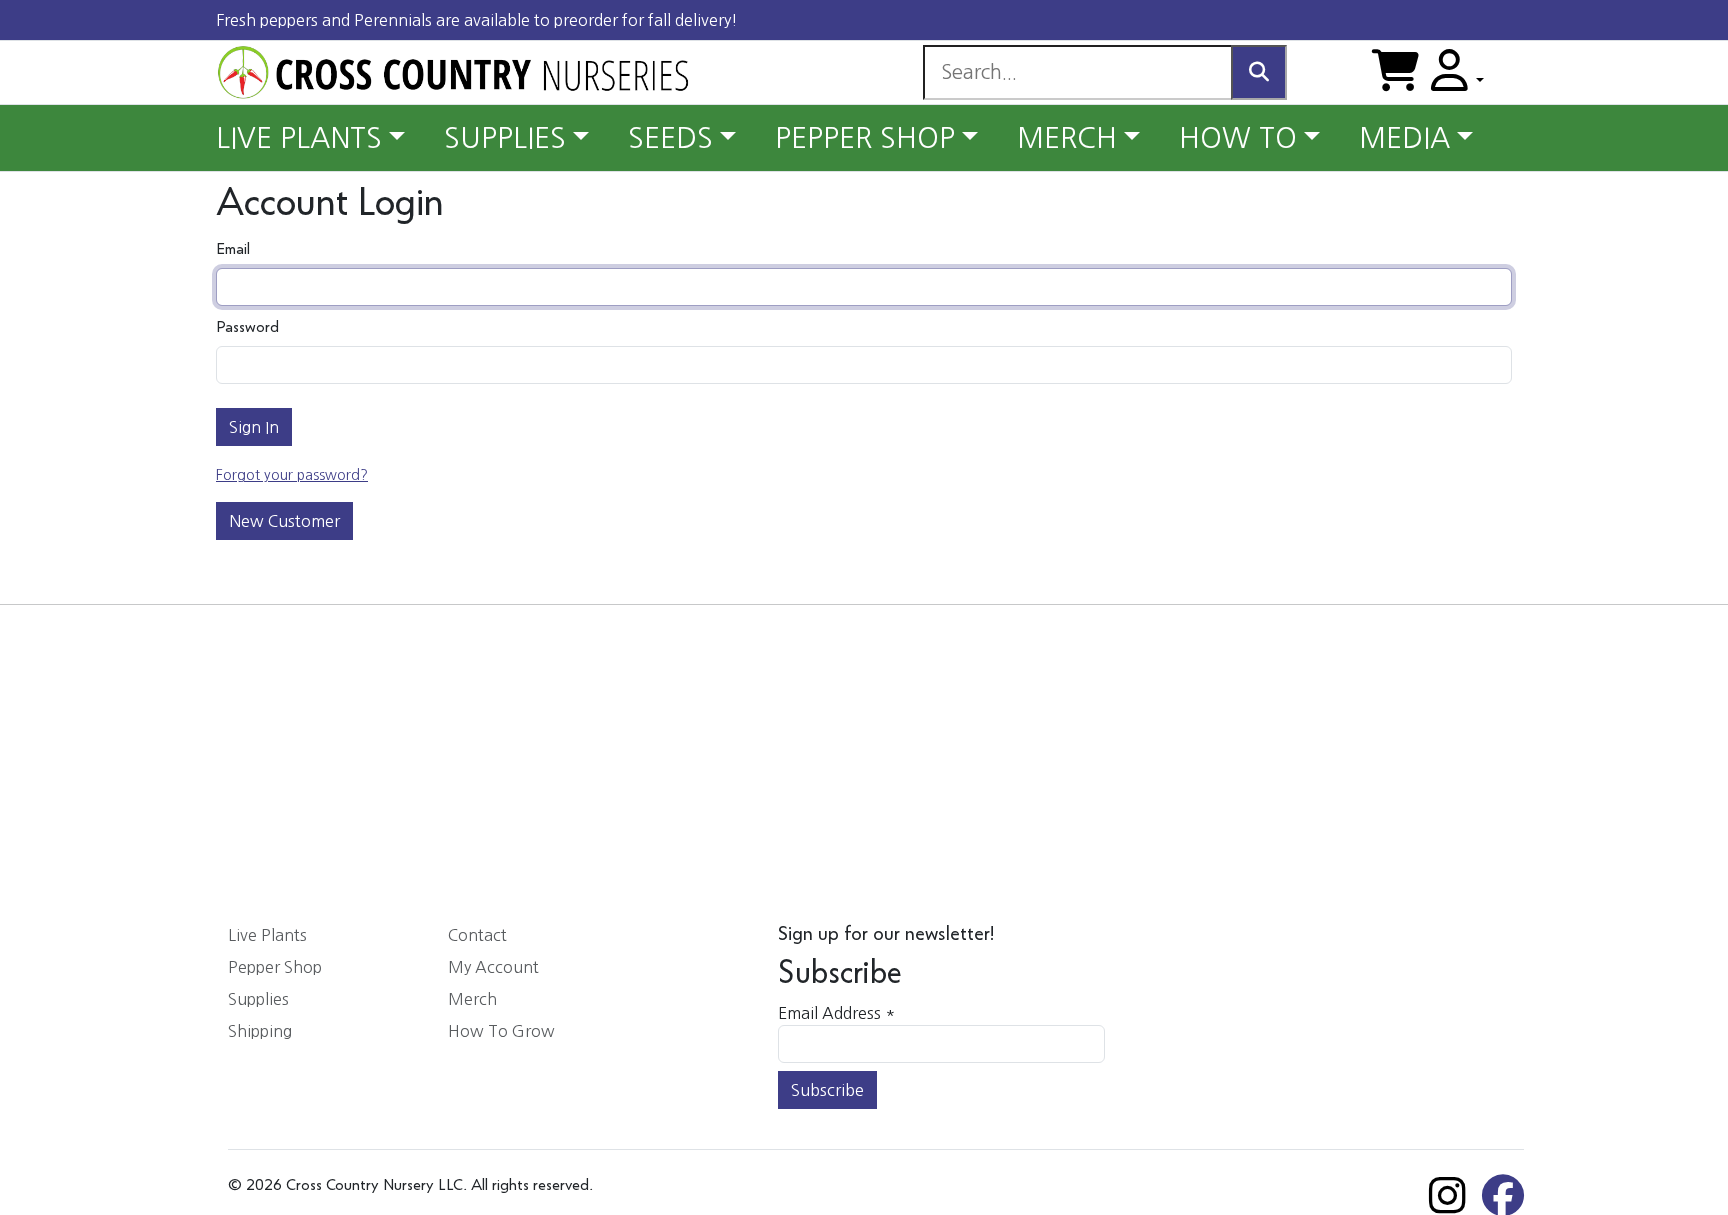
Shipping (260, 1031)
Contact (477, 935)
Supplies (258, 999)
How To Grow (501, 1031)
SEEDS (670, 138)
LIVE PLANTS (299, 138)
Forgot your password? (292, 475)
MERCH (1067, 138)
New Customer (284, 521)
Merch (472, 999)
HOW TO (1238, 138)
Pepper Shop (275, 967)
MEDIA (1404, 138)
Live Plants (267, 935)
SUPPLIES (505, 138)
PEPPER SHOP (865, 138)
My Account (493, 967)
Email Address (836, 1013)
